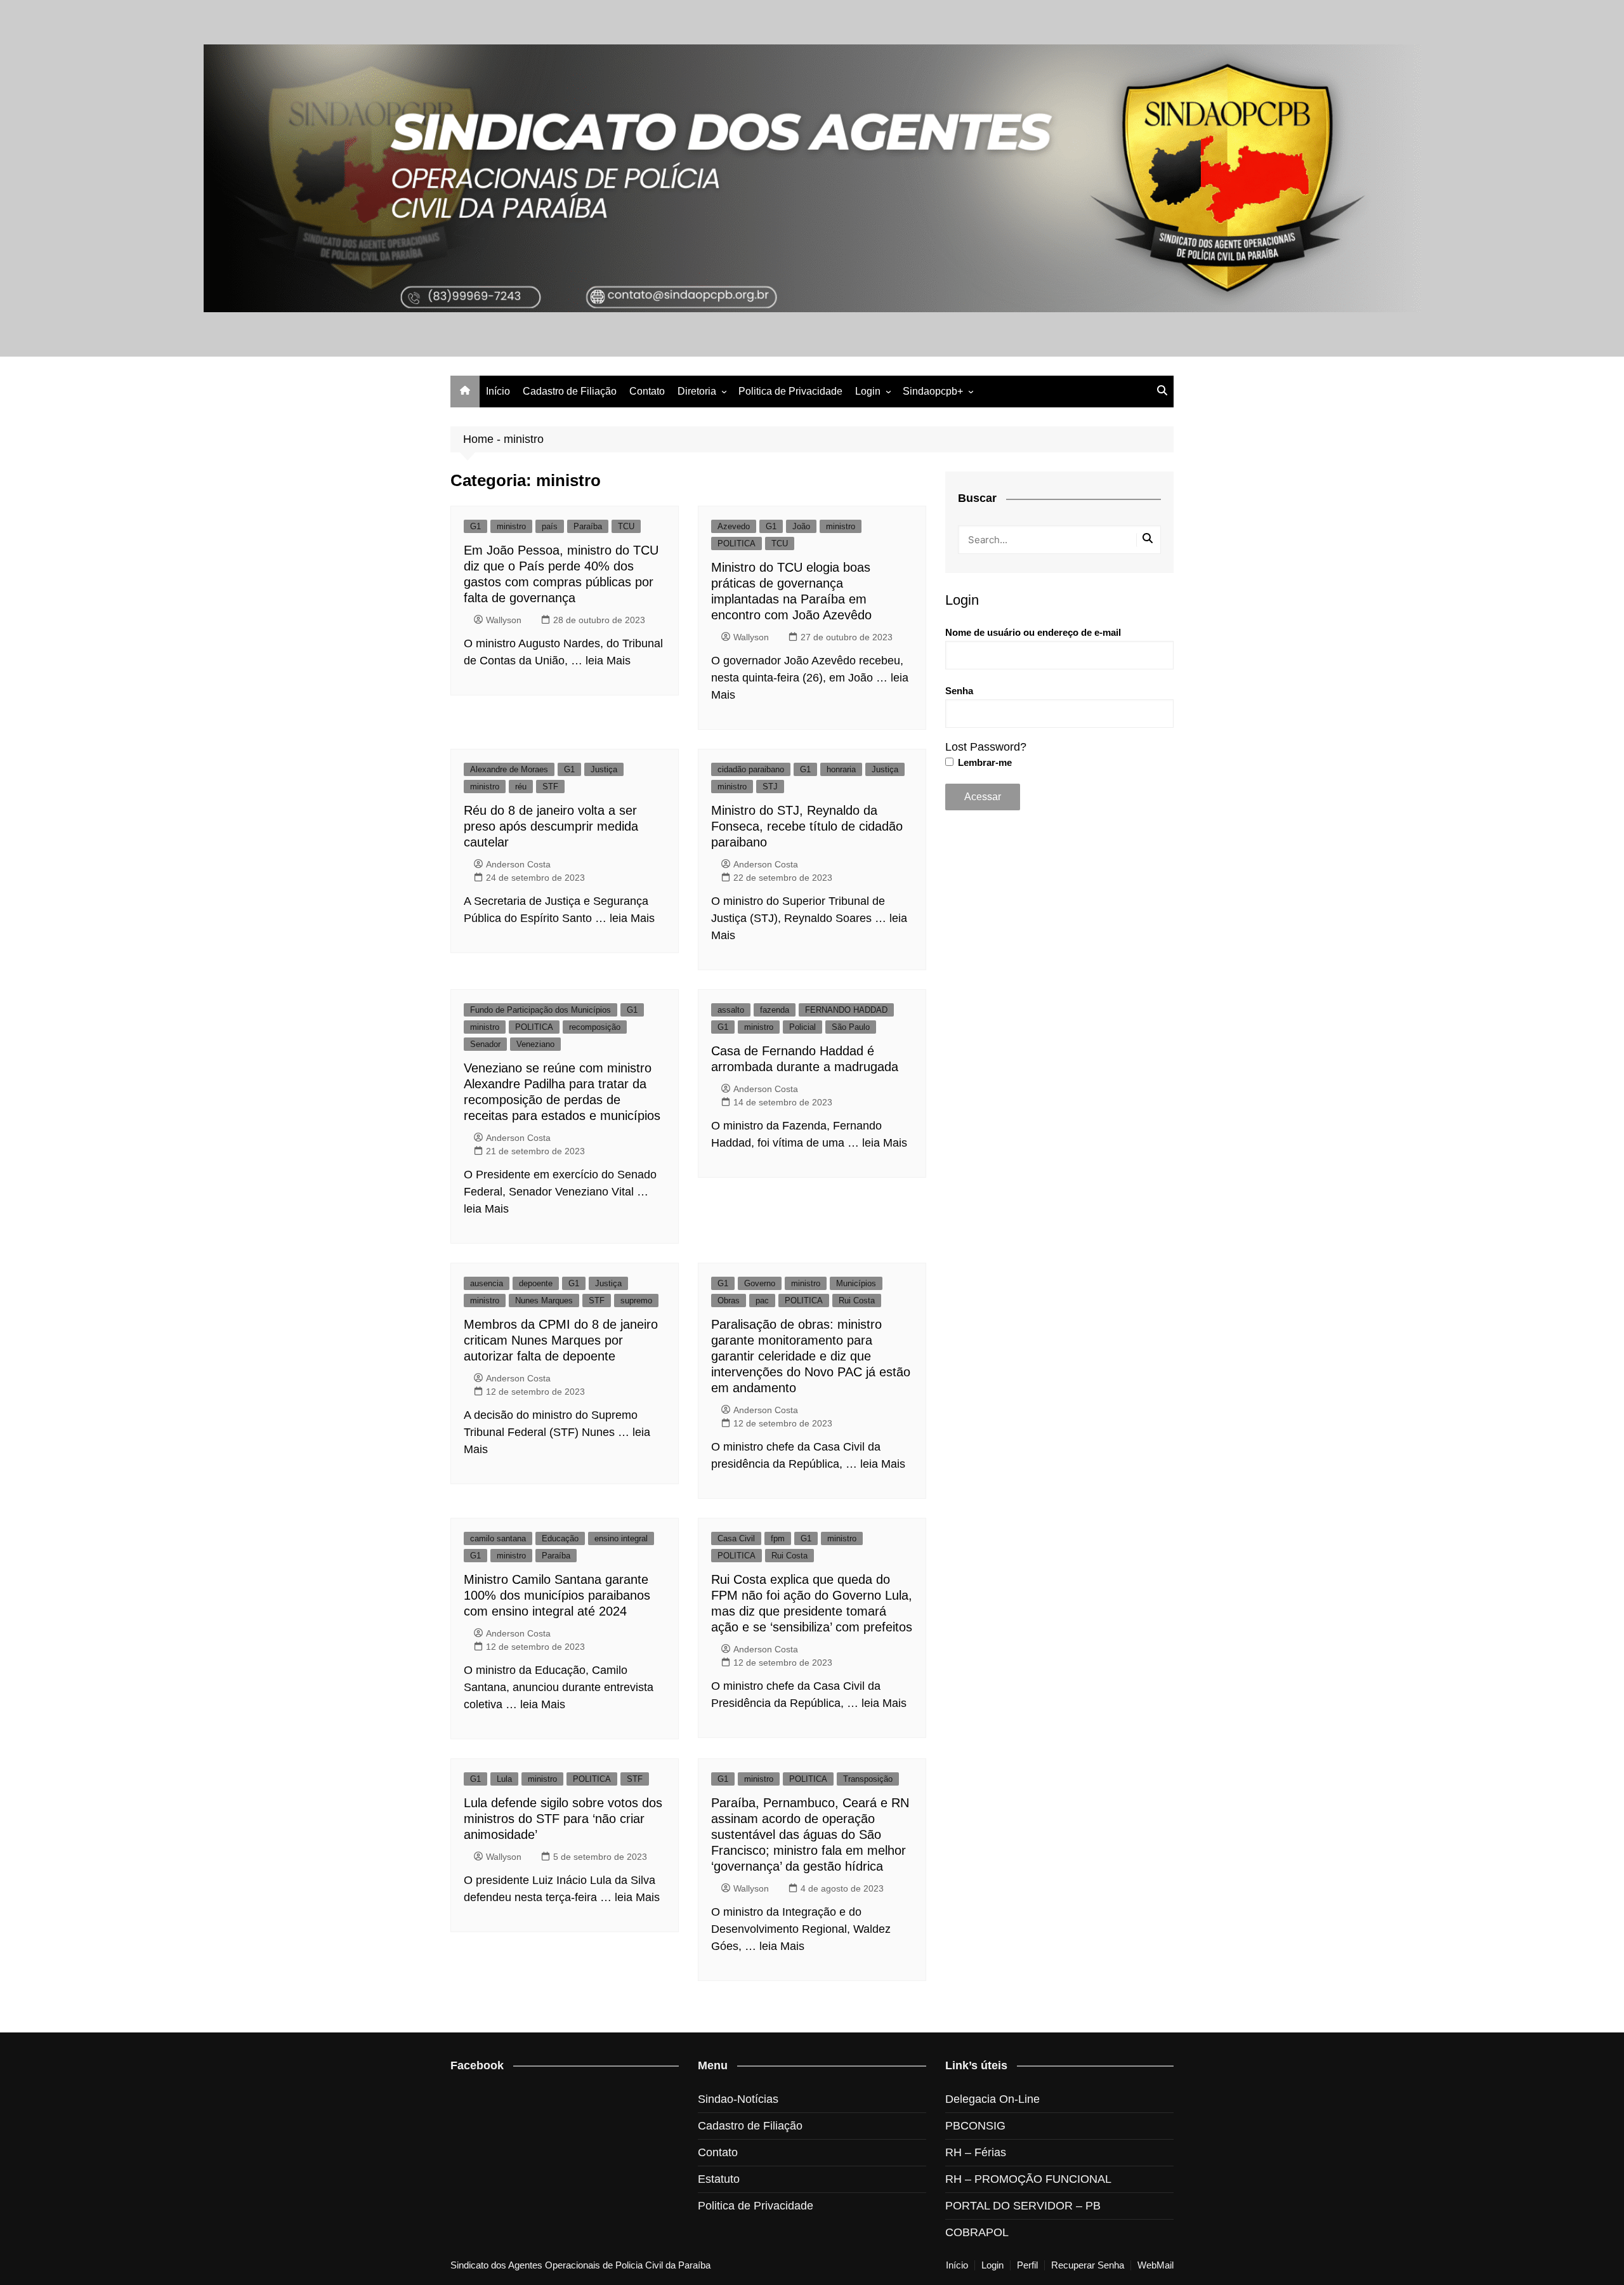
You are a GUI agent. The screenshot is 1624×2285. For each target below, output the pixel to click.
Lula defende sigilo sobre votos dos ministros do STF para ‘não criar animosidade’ (563, 1819)
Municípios (856, 1283)
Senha (959, 691)
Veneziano (535, 1044)
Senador (485, 1044)
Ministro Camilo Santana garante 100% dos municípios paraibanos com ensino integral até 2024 (557, 1595)
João (801, 526)
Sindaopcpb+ (933, 391)
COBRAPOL (977, 2232)
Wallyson (504, 620)
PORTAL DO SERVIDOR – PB (1023, 2206)
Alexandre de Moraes (509, 769)
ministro (511, 526)
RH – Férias (976, 2152)
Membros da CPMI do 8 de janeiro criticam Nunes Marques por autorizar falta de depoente (561, 1340)
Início (498, 391)
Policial (802, 1027)
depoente (536, 1283)
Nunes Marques (544, 1301)
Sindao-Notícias (738, 2099)
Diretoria (697, 391)
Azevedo (734, 526)
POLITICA (737, 543)
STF (550, 787)
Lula (504, 1779)
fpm (778, 1538)
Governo (760, 1283)
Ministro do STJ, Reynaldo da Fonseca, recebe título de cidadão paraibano (807, 826)
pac (762, 1301)
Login (868, 391)
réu (521, 787)
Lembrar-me (984, 762)
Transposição (868, 1779)
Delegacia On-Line (992, 2099)
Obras (729, 1301)
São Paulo (851, 1027)
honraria (841, 769)
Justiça (604, 769)
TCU (626, 526)
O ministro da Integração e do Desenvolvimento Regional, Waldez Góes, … (801, 1929)
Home (478, 439)
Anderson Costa (518, 864)
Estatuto (719, 2179)
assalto (731, 1010)
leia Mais (608, 661)
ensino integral (621, 1538)
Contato (647, 391)
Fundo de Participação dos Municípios (540, 1010)
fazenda (775, 1010)
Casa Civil (736, 1538)
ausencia (487, 1283)
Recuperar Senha (1088, 2265)
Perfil (1027, 2265)
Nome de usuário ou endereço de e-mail (1033, 632)
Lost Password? (986, 747)
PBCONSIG (975, 2126)
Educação (560, 1538)
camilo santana (498, 1538)
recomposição (595, 1027)
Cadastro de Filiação (570, 391)
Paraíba (588, 526)
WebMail (1156, 2265)
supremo (636, 1301)
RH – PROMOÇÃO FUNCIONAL (1028, 2179)
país (550, 526)
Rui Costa (857, 1301)
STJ (770, 787)
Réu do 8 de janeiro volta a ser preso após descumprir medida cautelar (551, 826)
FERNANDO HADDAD (846, 1010)
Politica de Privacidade (790, 391)
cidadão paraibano (751, 769)
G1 (475, 526)
